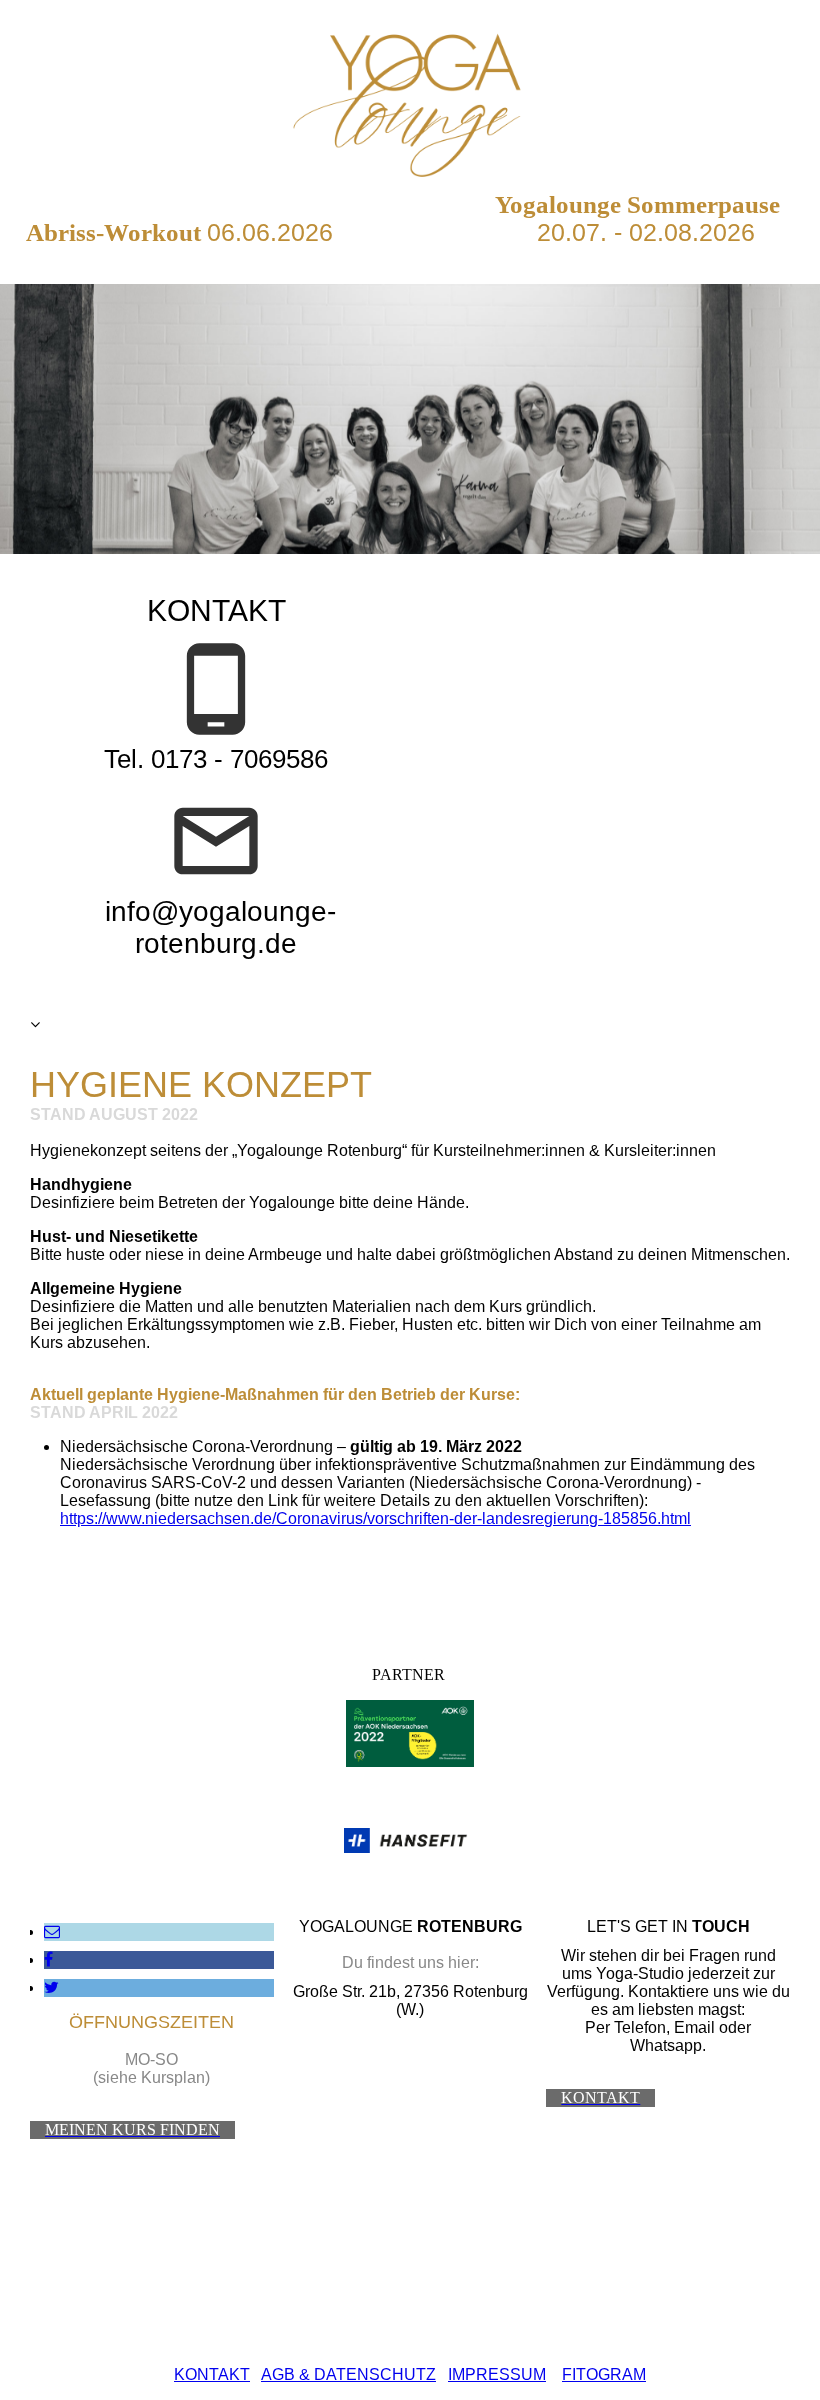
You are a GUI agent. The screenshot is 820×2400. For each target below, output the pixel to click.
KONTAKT (212, 2374)
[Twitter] (51, 1987)
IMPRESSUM (497, 2374)
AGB (278, 2374)
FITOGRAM (604, 2374)
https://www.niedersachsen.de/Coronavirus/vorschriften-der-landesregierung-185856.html (375, 1518)
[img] (410, 100)
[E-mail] (52, 1931)
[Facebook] (48, 1959)
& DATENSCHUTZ (365, 2374)
